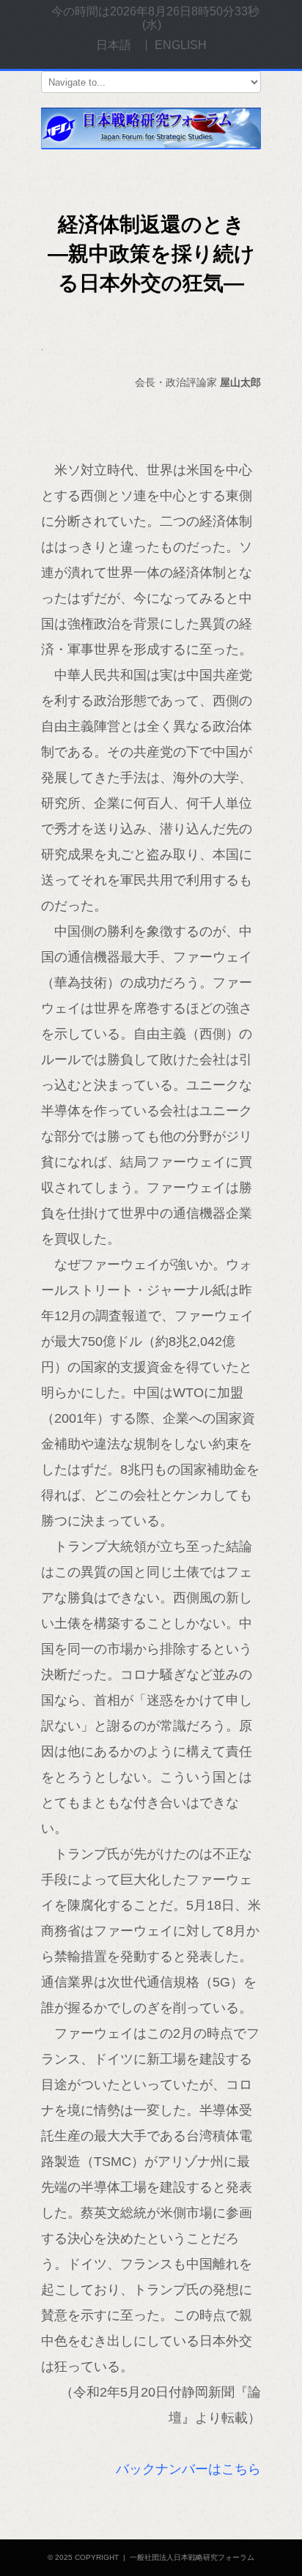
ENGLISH (181, 45)
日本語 (114, 45)
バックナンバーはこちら (188, 2469)
